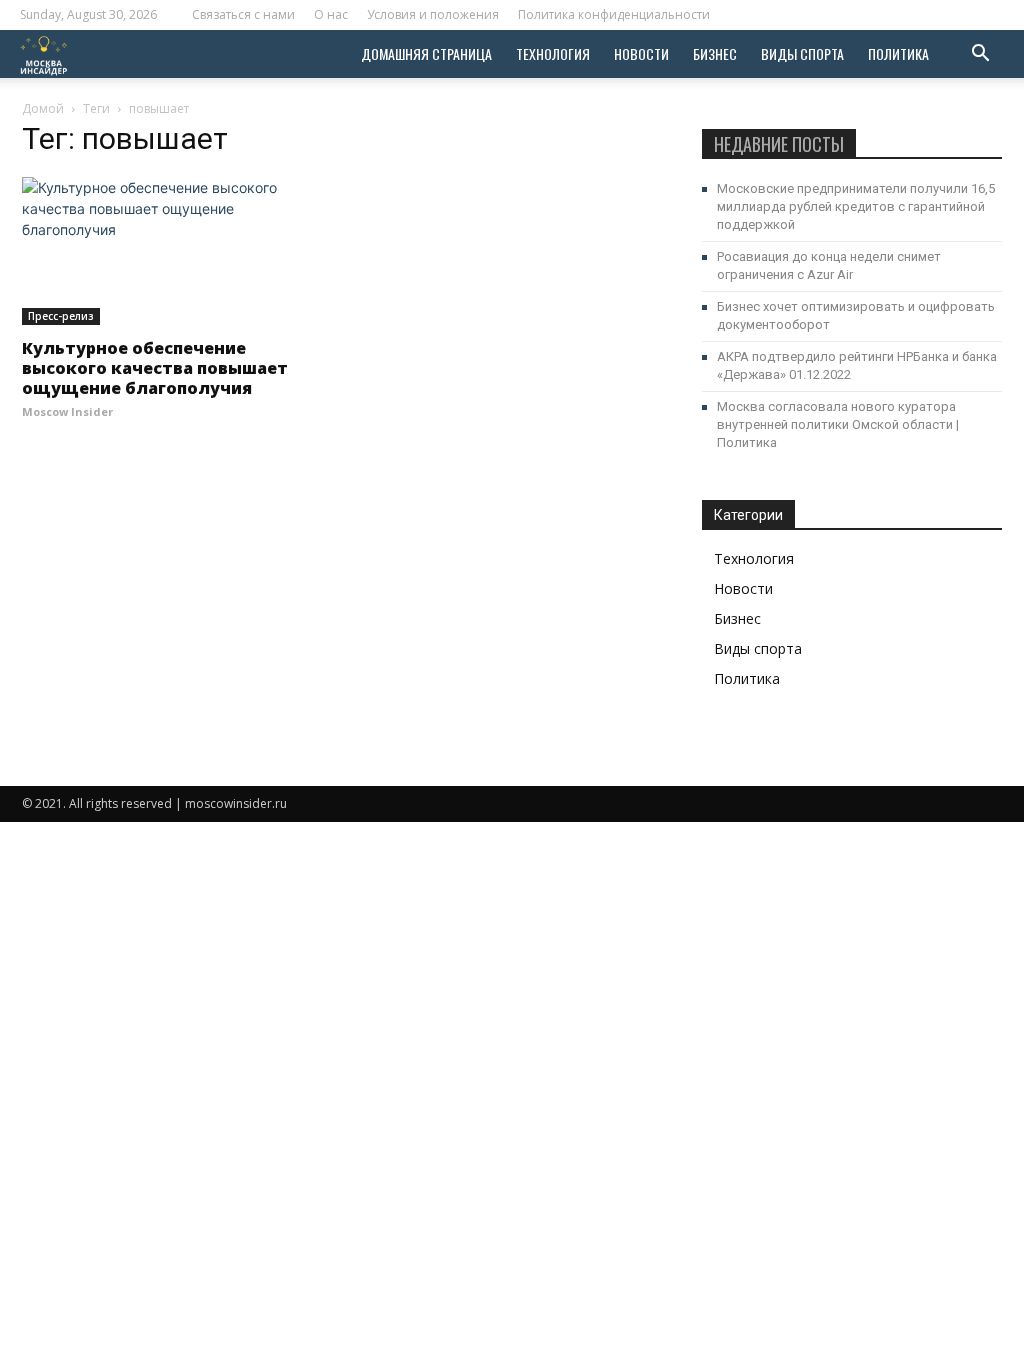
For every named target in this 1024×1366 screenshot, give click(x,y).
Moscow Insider (67, 411)
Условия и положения (433, 14)
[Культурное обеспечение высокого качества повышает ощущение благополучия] (172, 251)
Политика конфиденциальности (614, 14)
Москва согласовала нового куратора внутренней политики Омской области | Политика (838, 424)
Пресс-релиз (61, 316)
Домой (43, 108)
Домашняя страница (426, 53)
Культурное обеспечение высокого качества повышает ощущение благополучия (155, 368)
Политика (898, 53)
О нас (331, 14)
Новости (641, 53)
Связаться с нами (243, 14)
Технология (553, 53)
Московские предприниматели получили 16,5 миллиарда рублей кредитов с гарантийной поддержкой (856, 206)
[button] (980, 55)
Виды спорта (802, 53)
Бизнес (715, 53)
